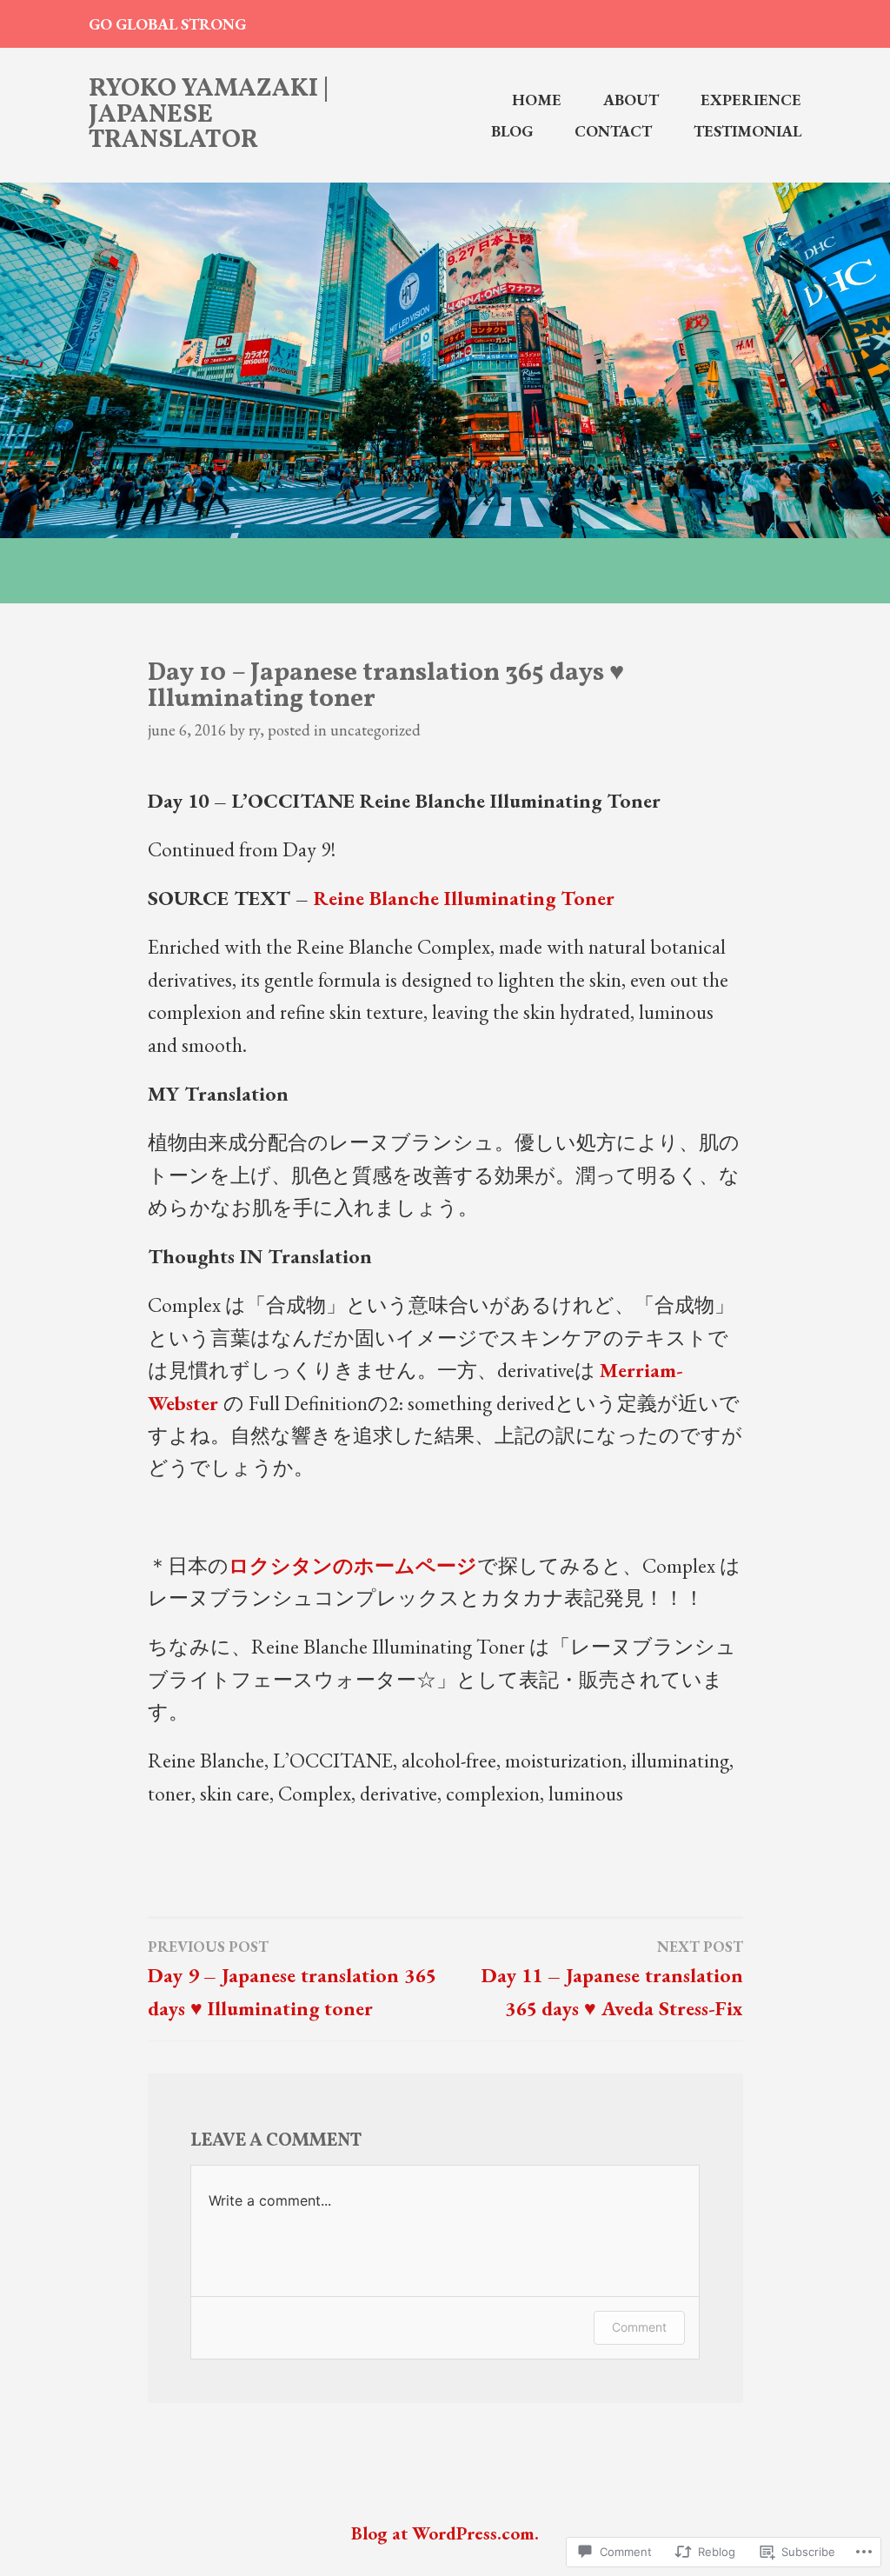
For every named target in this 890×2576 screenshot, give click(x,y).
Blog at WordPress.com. (445, 2533)
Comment (639, 2327)
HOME (537, 100)
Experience (751, 100)
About (631, 100)
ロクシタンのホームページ (353, 1565)
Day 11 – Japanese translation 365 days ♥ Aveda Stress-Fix (612, 1979)
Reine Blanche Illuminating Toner (464, 898)
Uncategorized (375, 730)
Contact (613, 131)
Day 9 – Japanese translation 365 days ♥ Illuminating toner (292, 1979)
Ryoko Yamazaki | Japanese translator (209, 115)
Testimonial (747, 131)
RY (254, 730)
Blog (512, 131)
